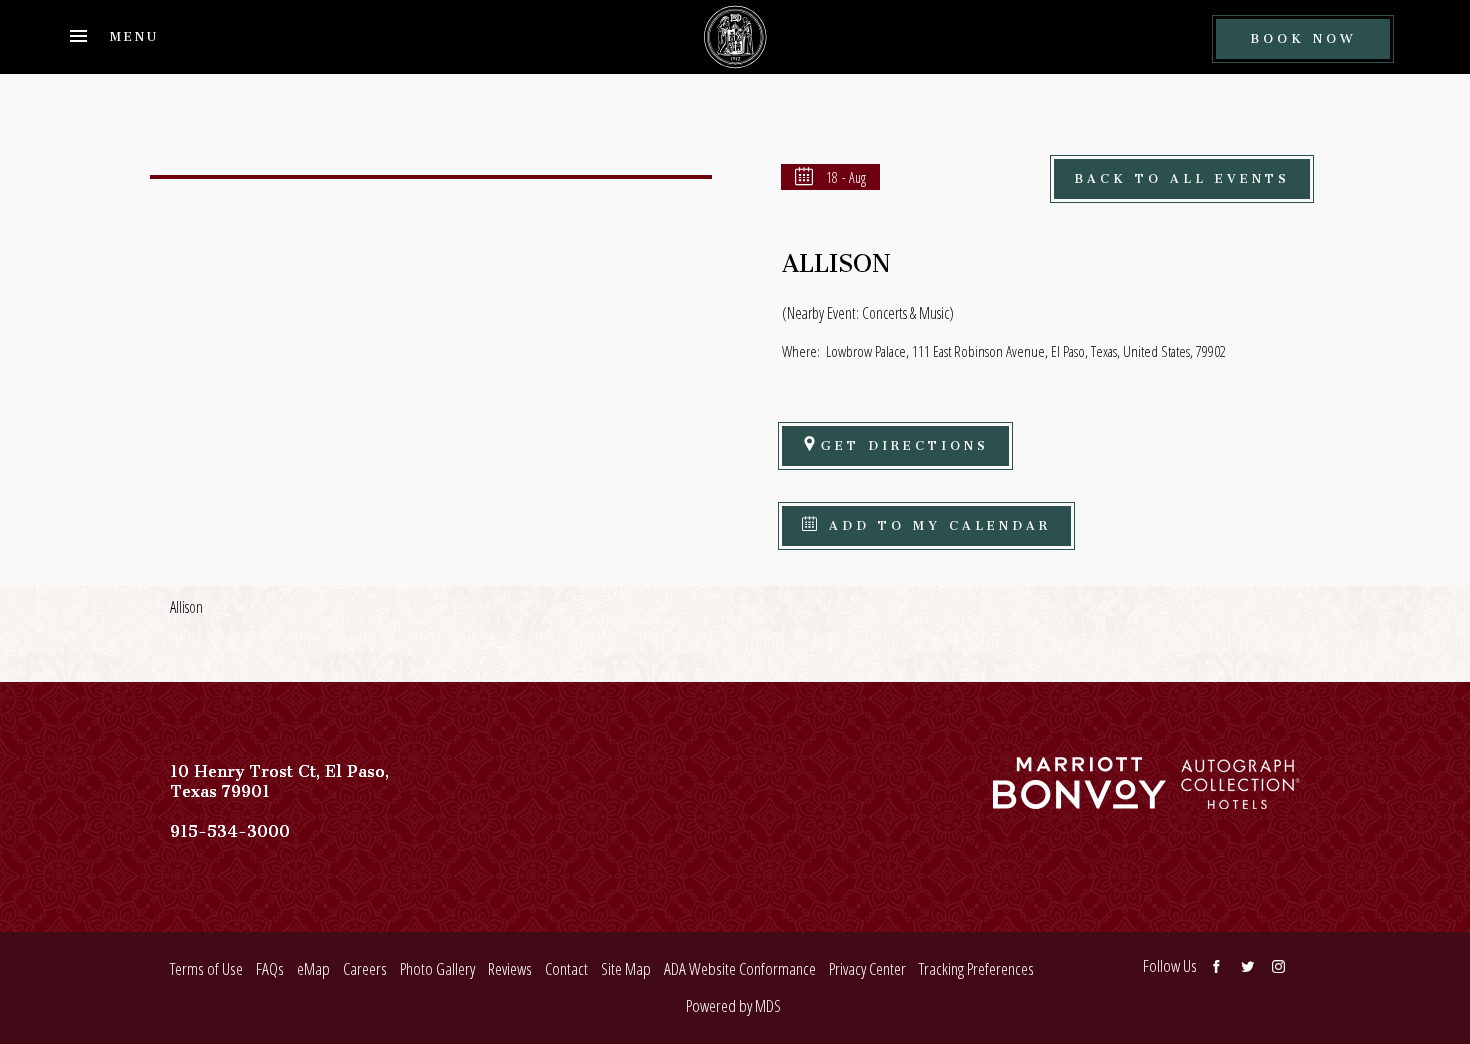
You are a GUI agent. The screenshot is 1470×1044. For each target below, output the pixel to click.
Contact (566, 968)
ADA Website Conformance (740, 968)
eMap (313, 968)
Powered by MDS (733, 1005)
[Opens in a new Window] (1079, 799)
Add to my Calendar (936, 522)
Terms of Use (206, 968)
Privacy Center (867, 968)
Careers (365, 968)
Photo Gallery (437, 968)
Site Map (626, 968)
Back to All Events (1182, 175)
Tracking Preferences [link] (976, 968)
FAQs (270, 968)
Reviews (510, 968)
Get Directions (905, 442)
